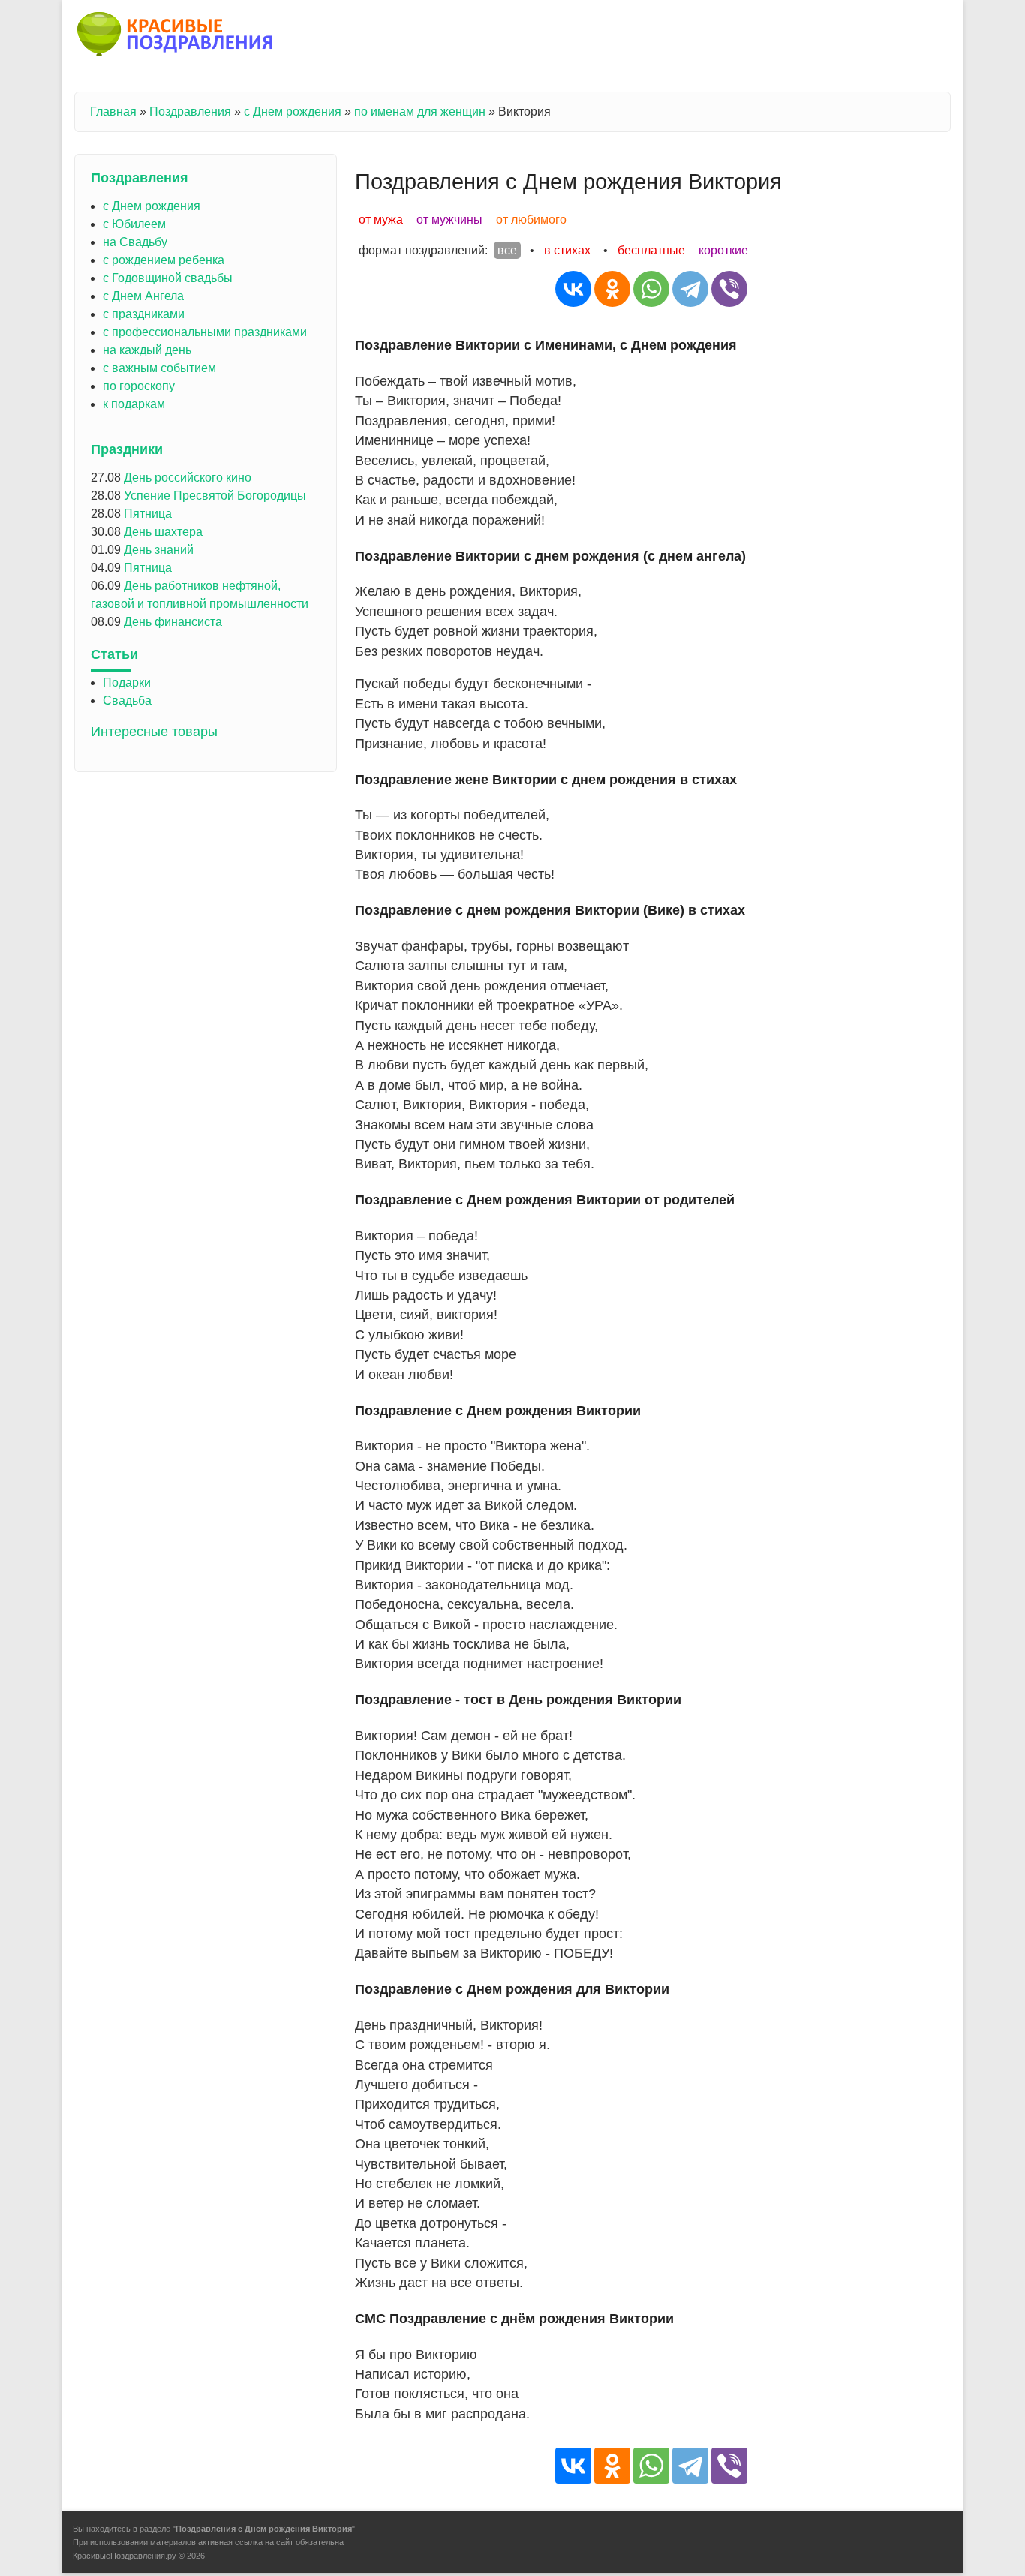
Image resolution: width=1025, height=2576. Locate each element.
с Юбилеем (134, 224)
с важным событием (159, 368)
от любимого (531, 219)
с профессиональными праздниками (205, 332)
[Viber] (729, 289)
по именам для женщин (420, 111)
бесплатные (651, 250)
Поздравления (190, 111)
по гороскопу (139, 386)
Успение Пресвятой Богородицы (215, 496)
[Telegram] (690, 289)
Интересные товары (154, 732)
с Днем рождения (293, 111)
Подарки (127, 682)
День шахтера (163, 532)
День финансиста (173, 622)
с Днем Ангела (143, 296)
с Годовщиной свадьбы (168, 278)
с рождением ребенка (164, 260)
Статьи (114, 654)
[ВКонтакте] (573, 289)
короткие (723, 250)
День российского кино (188, 478)
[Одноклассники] (612, 289)
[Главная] (176, 37)
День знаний (159, 550)
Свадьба (127, 700)
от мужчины (449, 219)
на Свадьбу (135, 242)
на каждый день (147, 350)
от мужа (381, 219)
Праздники (127, 449)
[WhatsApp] (651, 289)
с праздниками (144, 314)
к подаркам (134, 404)
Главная (113, 111)
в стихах (567, 250)
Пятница (148, 514)
